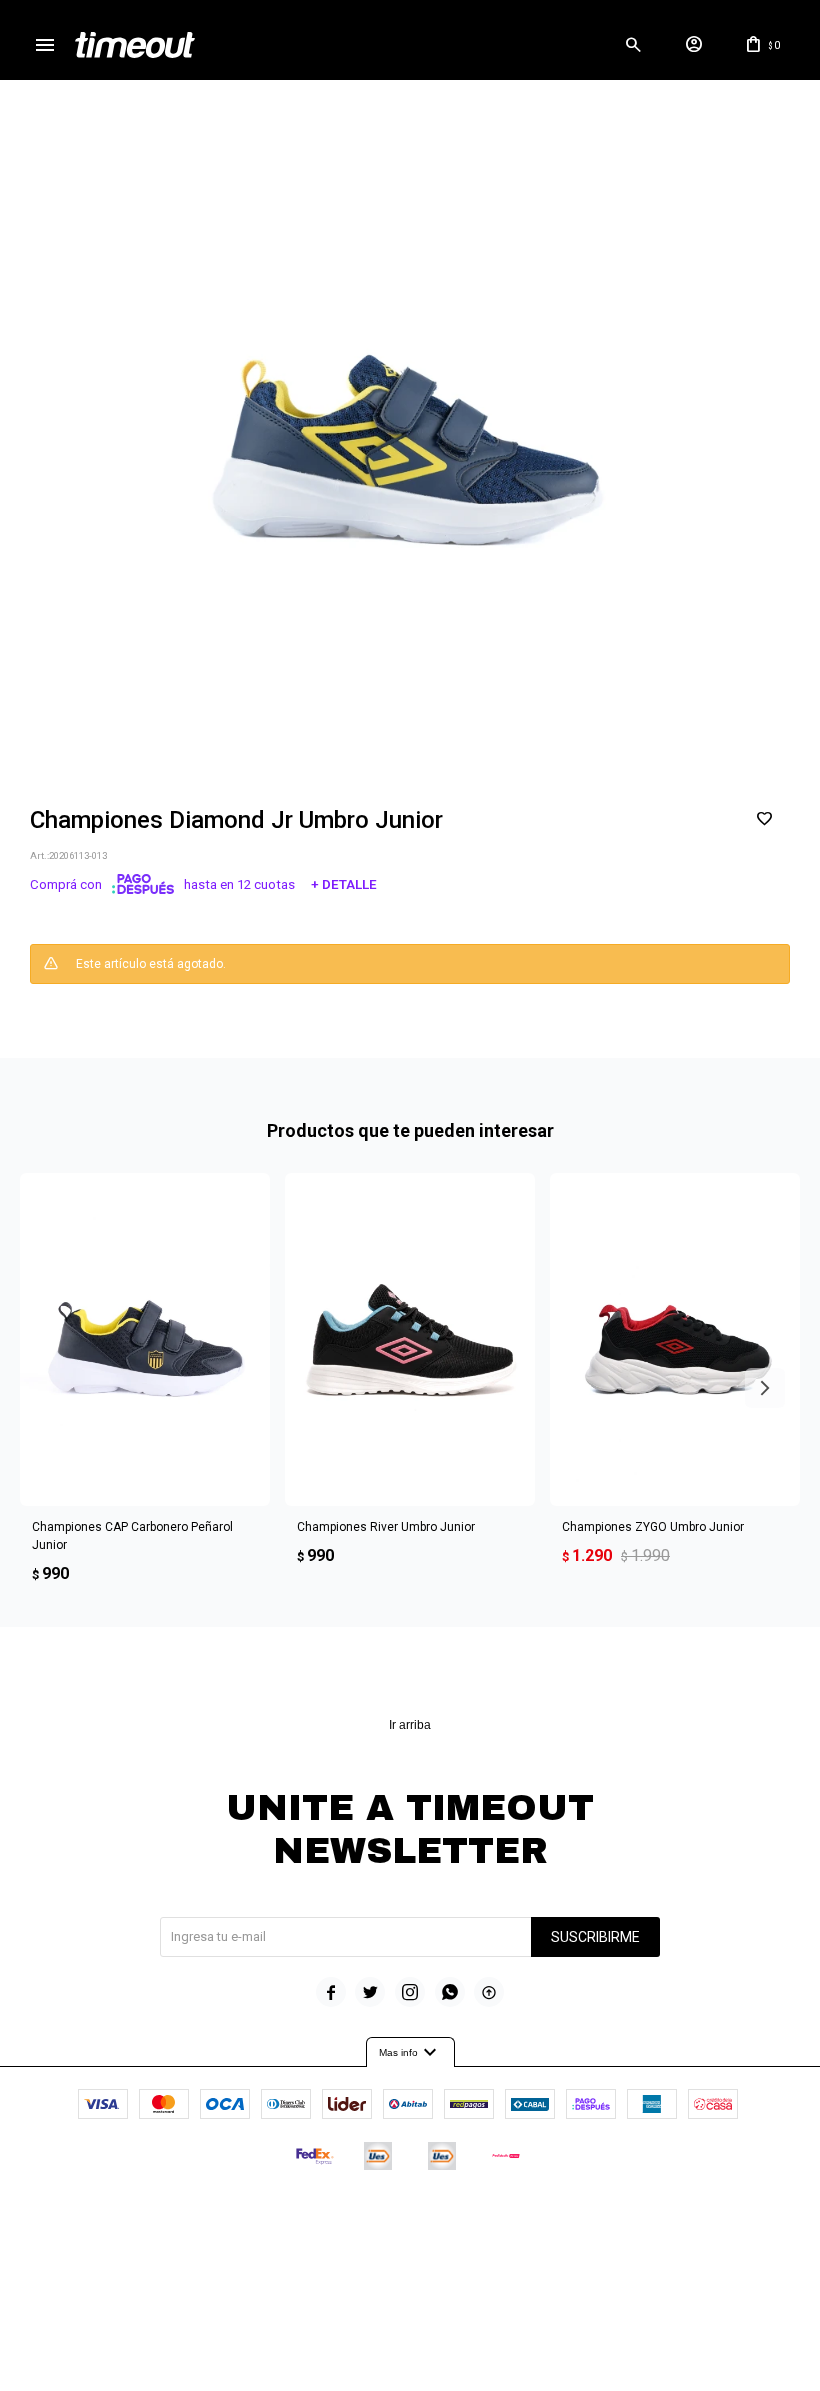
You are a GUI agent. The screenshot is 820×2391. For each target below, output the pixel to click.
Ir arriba (410, 1725)
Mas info (410, 2053)
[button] (633, 45)
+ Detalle (344, 884)
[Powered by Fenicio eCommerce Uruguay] (493, 2216)
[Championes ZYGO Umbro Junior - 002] (675, 1339)
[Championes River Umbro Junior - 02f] (410, 1339)
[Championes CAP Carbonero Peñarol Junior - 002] (145, 1339)
